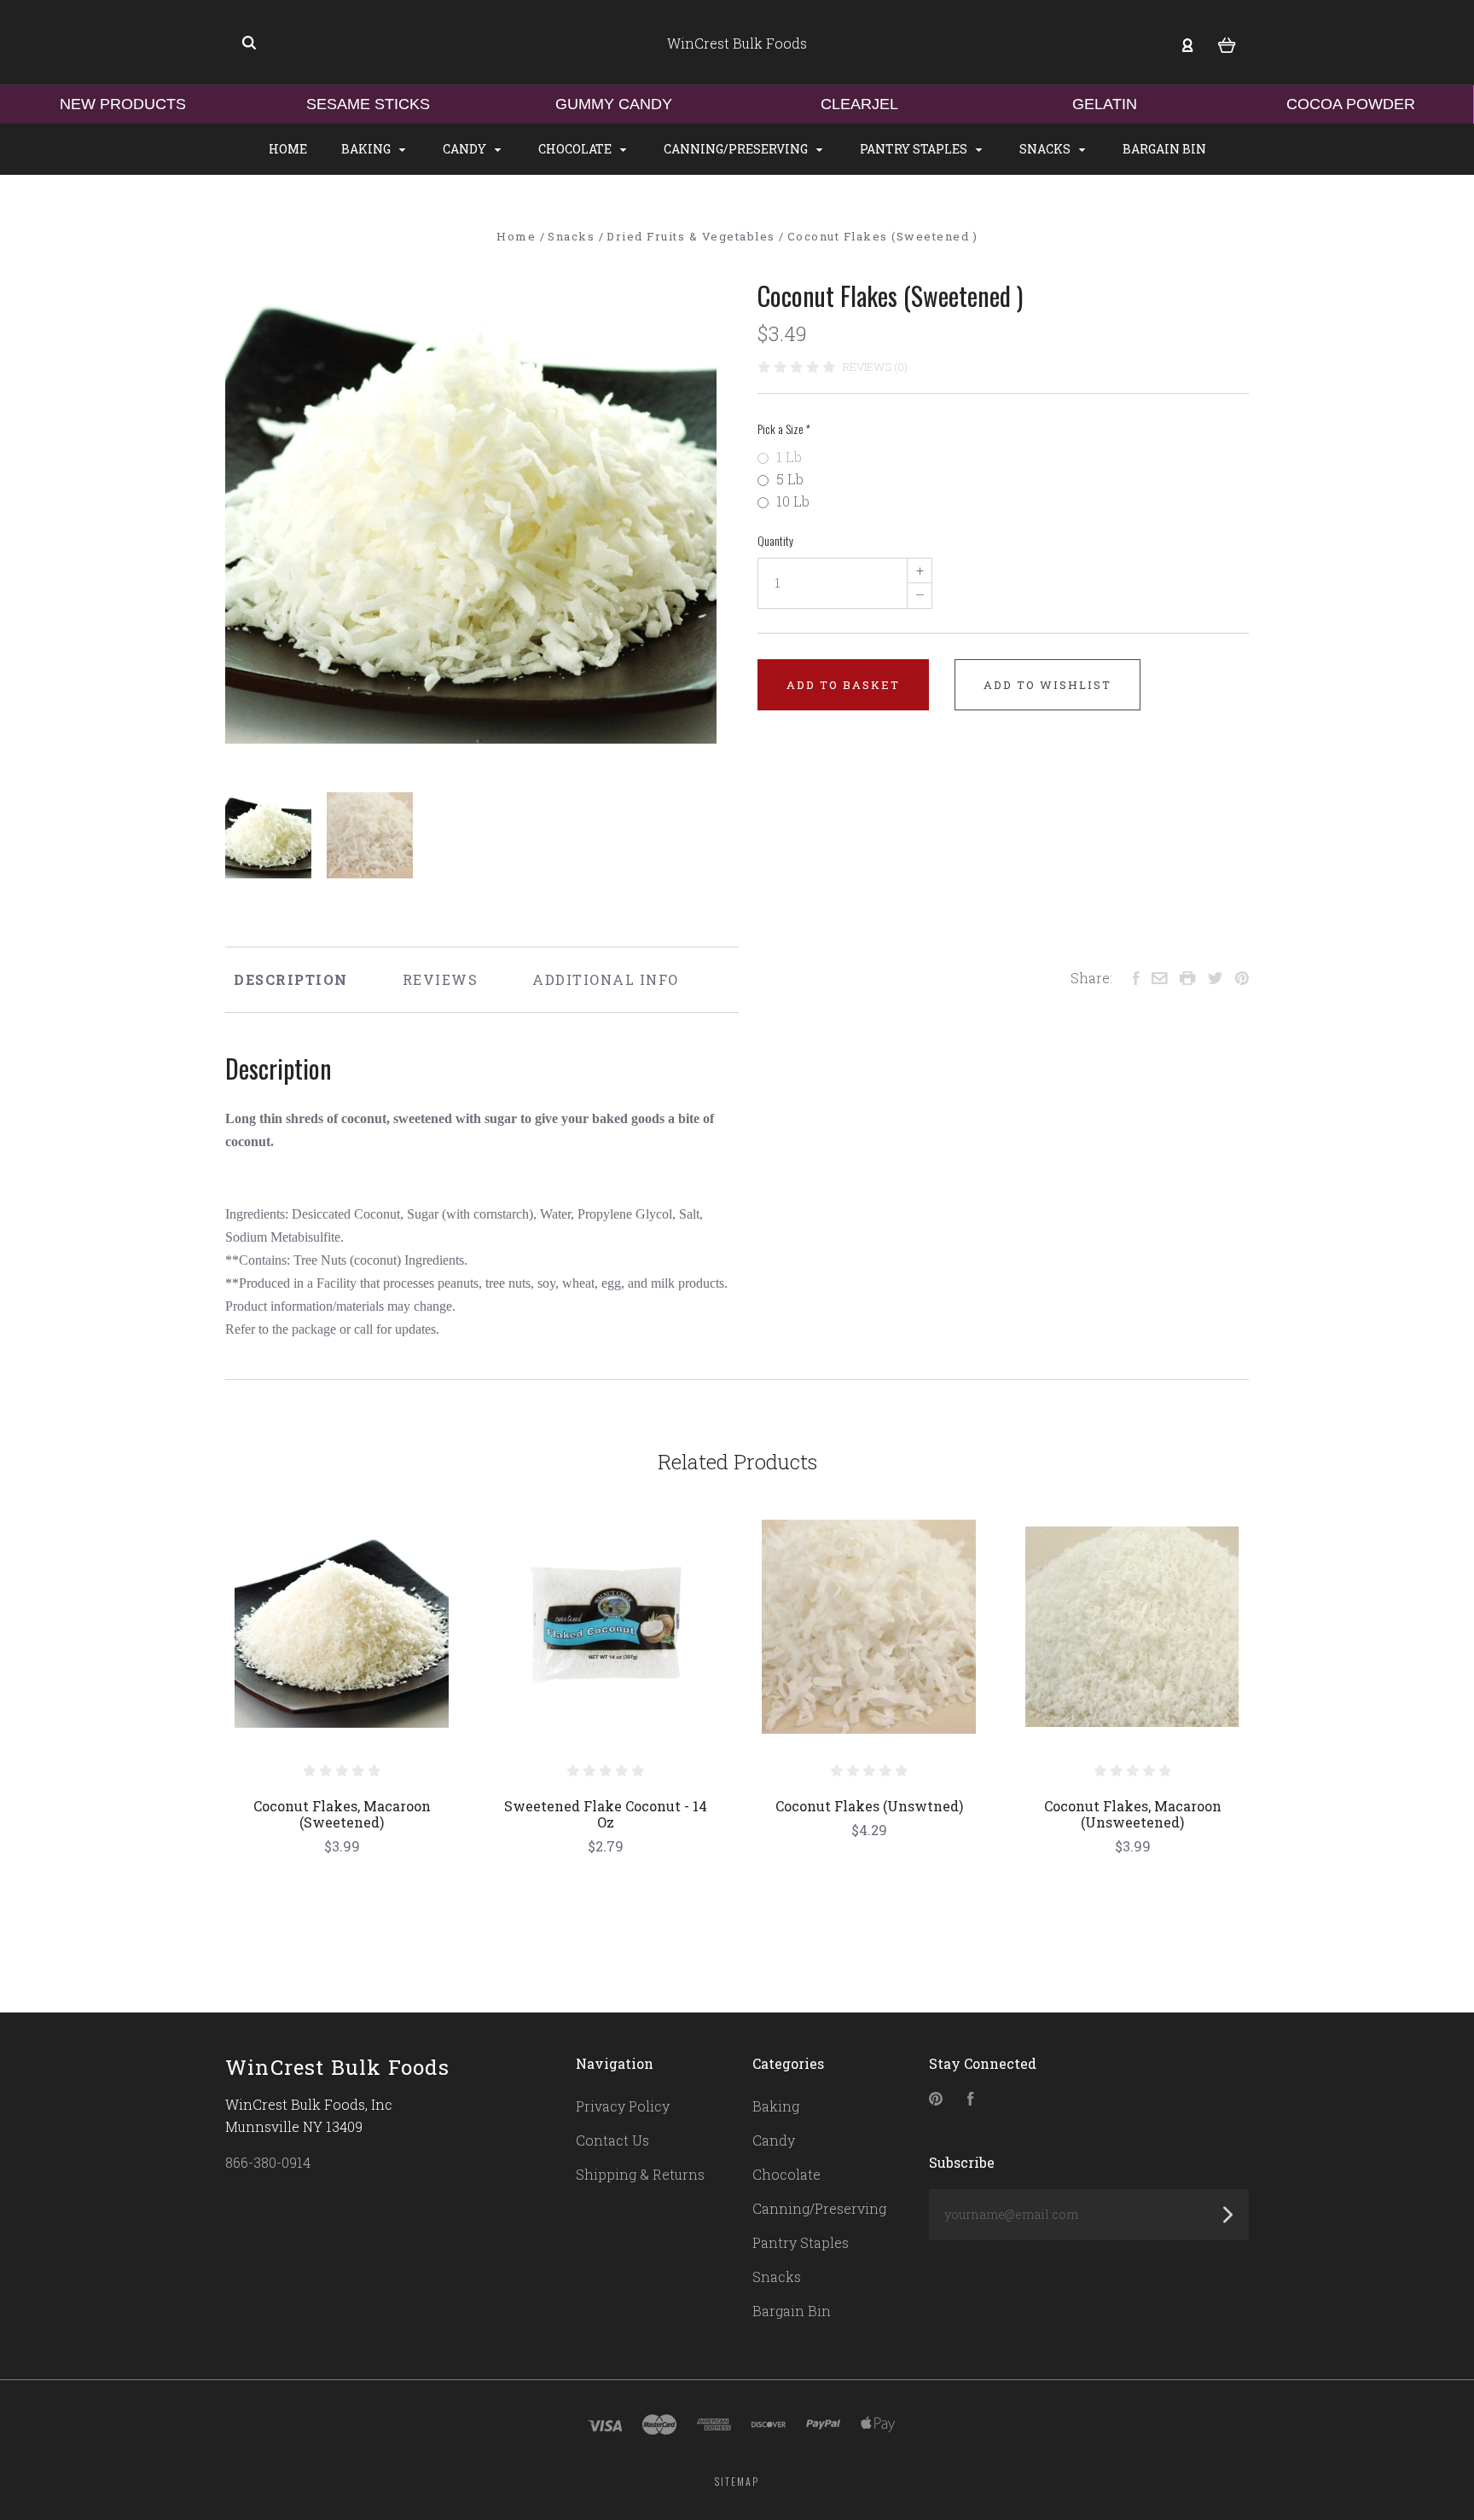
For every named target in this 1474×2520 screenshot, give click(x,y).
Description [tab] (291, 979)
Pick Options (342, 1891)
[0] (1227, 43)
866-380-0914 (268, 2162)
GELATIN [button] (1105, 104)
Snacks (1046, 149)
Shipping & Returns (640, 2174)
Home (288, 149)
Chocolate (576, 149)
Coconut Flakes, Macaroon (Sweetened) (342, 1814)
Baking (367, 149)
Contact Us (612, 2140)
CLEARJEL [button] (859, 104)
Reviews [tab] (441, 979)
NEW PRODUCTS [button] (123, 104)
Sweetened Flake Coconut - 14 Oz (606, 1814)
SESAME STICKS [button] (368, 104)
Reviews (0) (875, 367)
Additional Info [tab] (606, 979)
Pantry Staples (915, 149)
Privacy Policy (623, 2106)
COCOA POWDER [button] (1351, 104)
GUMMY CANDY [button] (614, 104)
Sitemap (737, 2481)
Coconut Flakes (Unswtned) (869, 1806)
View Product (342, 1626)
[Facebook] (971, 2100)
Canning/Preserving (737, 149)
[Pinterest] (936, 2100)
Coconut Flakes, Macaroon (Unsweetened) (1133, 1814)
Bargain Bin (1164, 149)
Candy (466, 149)
